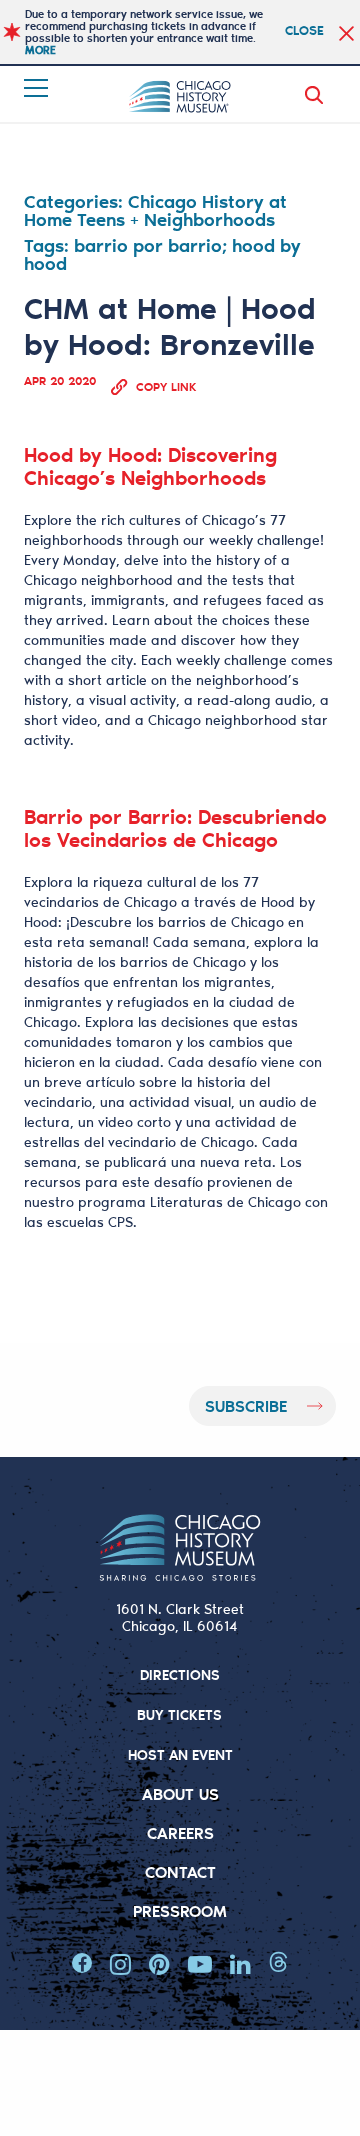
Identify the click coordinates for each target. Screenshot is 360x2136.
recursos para (71, 1182)
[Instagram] (120, 1964)
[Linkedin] (240, 1964)
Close (304, 29)
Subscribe (246, 1405)
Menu (38, 88)
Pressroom (180, 1910)
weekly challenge (231, 660)
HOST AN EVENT (180, 1754)
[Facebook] (82, 1964)
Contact (180, 1871)
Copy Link (166, 387)
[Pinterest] (159, 1964)
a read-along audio (248, 700)
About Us (180, 1793)
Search (318, 95)
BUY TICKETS (179, 1714)
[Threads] (278, 1964)
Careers (180, 1832)
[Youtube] (200, 1964)
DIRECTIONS (180, 1674)
